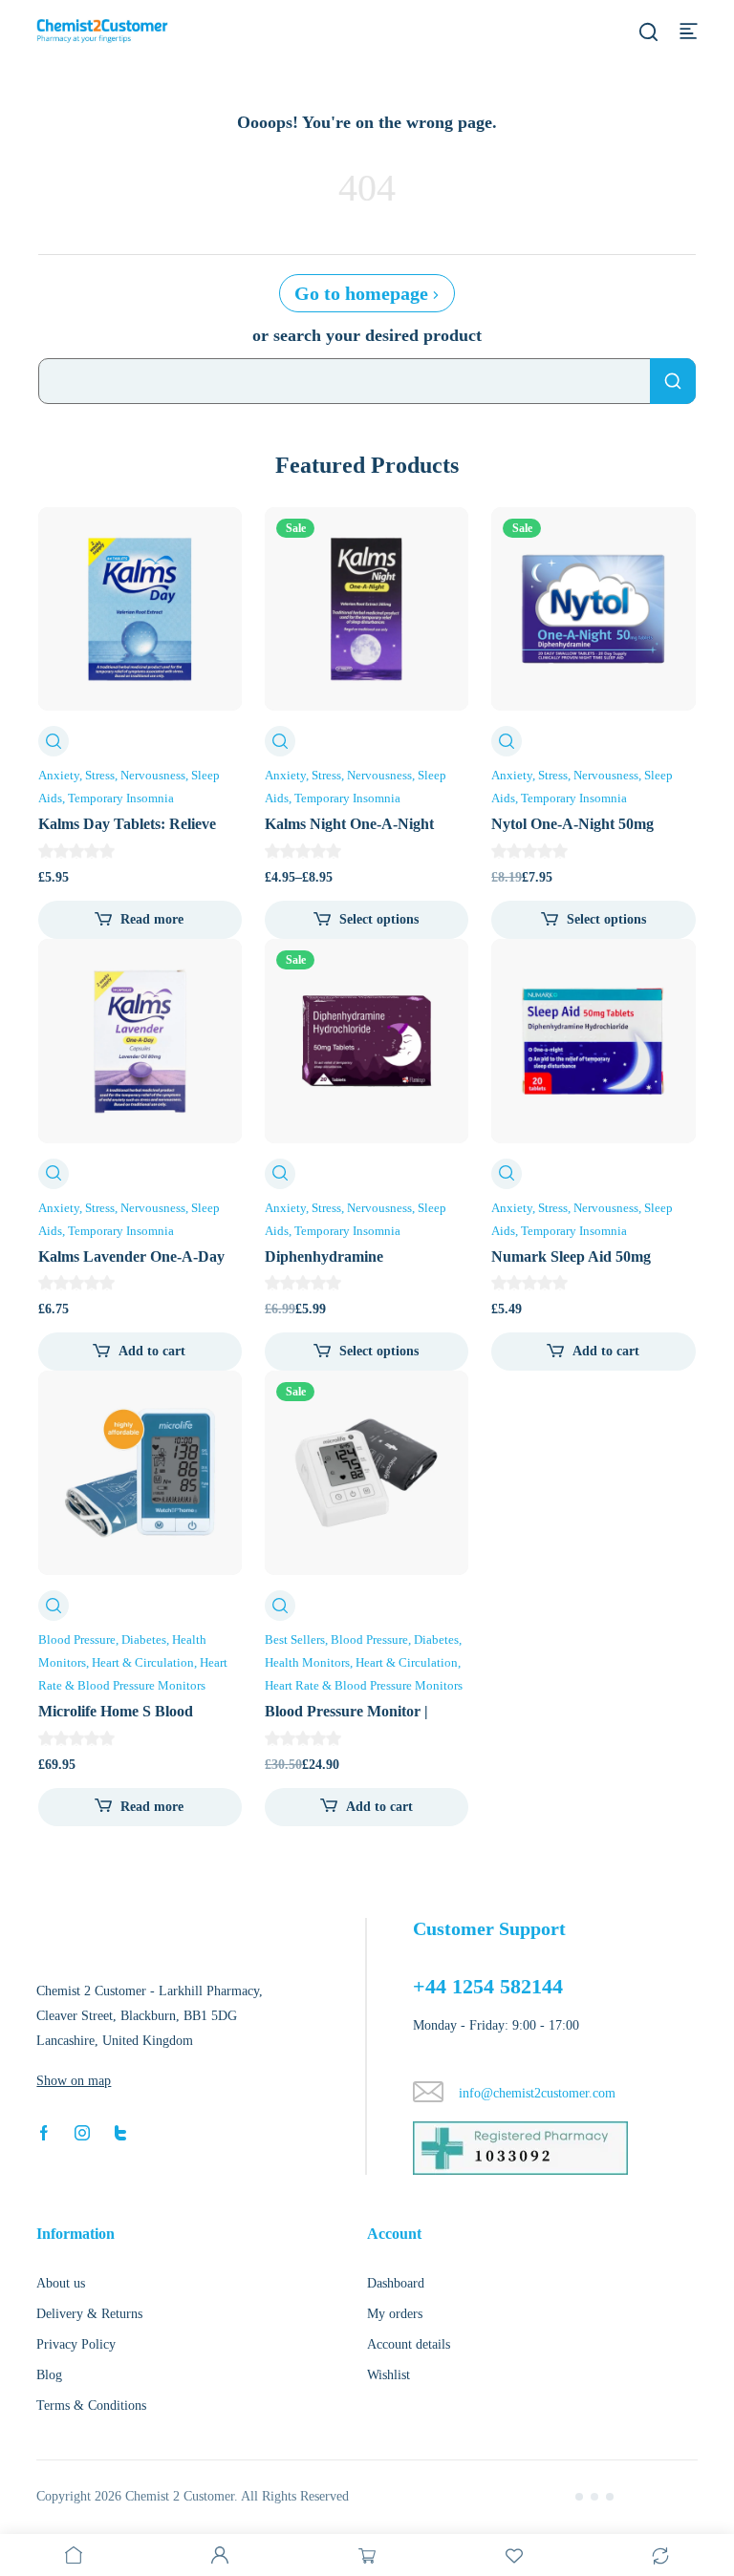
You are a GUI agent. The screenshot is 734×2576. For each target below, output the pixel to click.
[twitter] (120, 2132)
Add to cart (152, 1351)
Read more (152, 919)
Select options (379, 919)
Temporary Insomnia (121, 798)
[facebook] (44, 2132)
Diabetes (144, 1639)
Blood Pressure (77, 1639)
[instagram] (82, 2132)
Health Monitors (307, 1662)
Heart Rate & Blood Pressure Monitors (364, 1685)
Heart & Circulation (143, 1662)
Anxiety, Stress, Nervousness (112, 775)
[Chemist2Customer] (102, 31)
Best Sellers (295, 1639)
